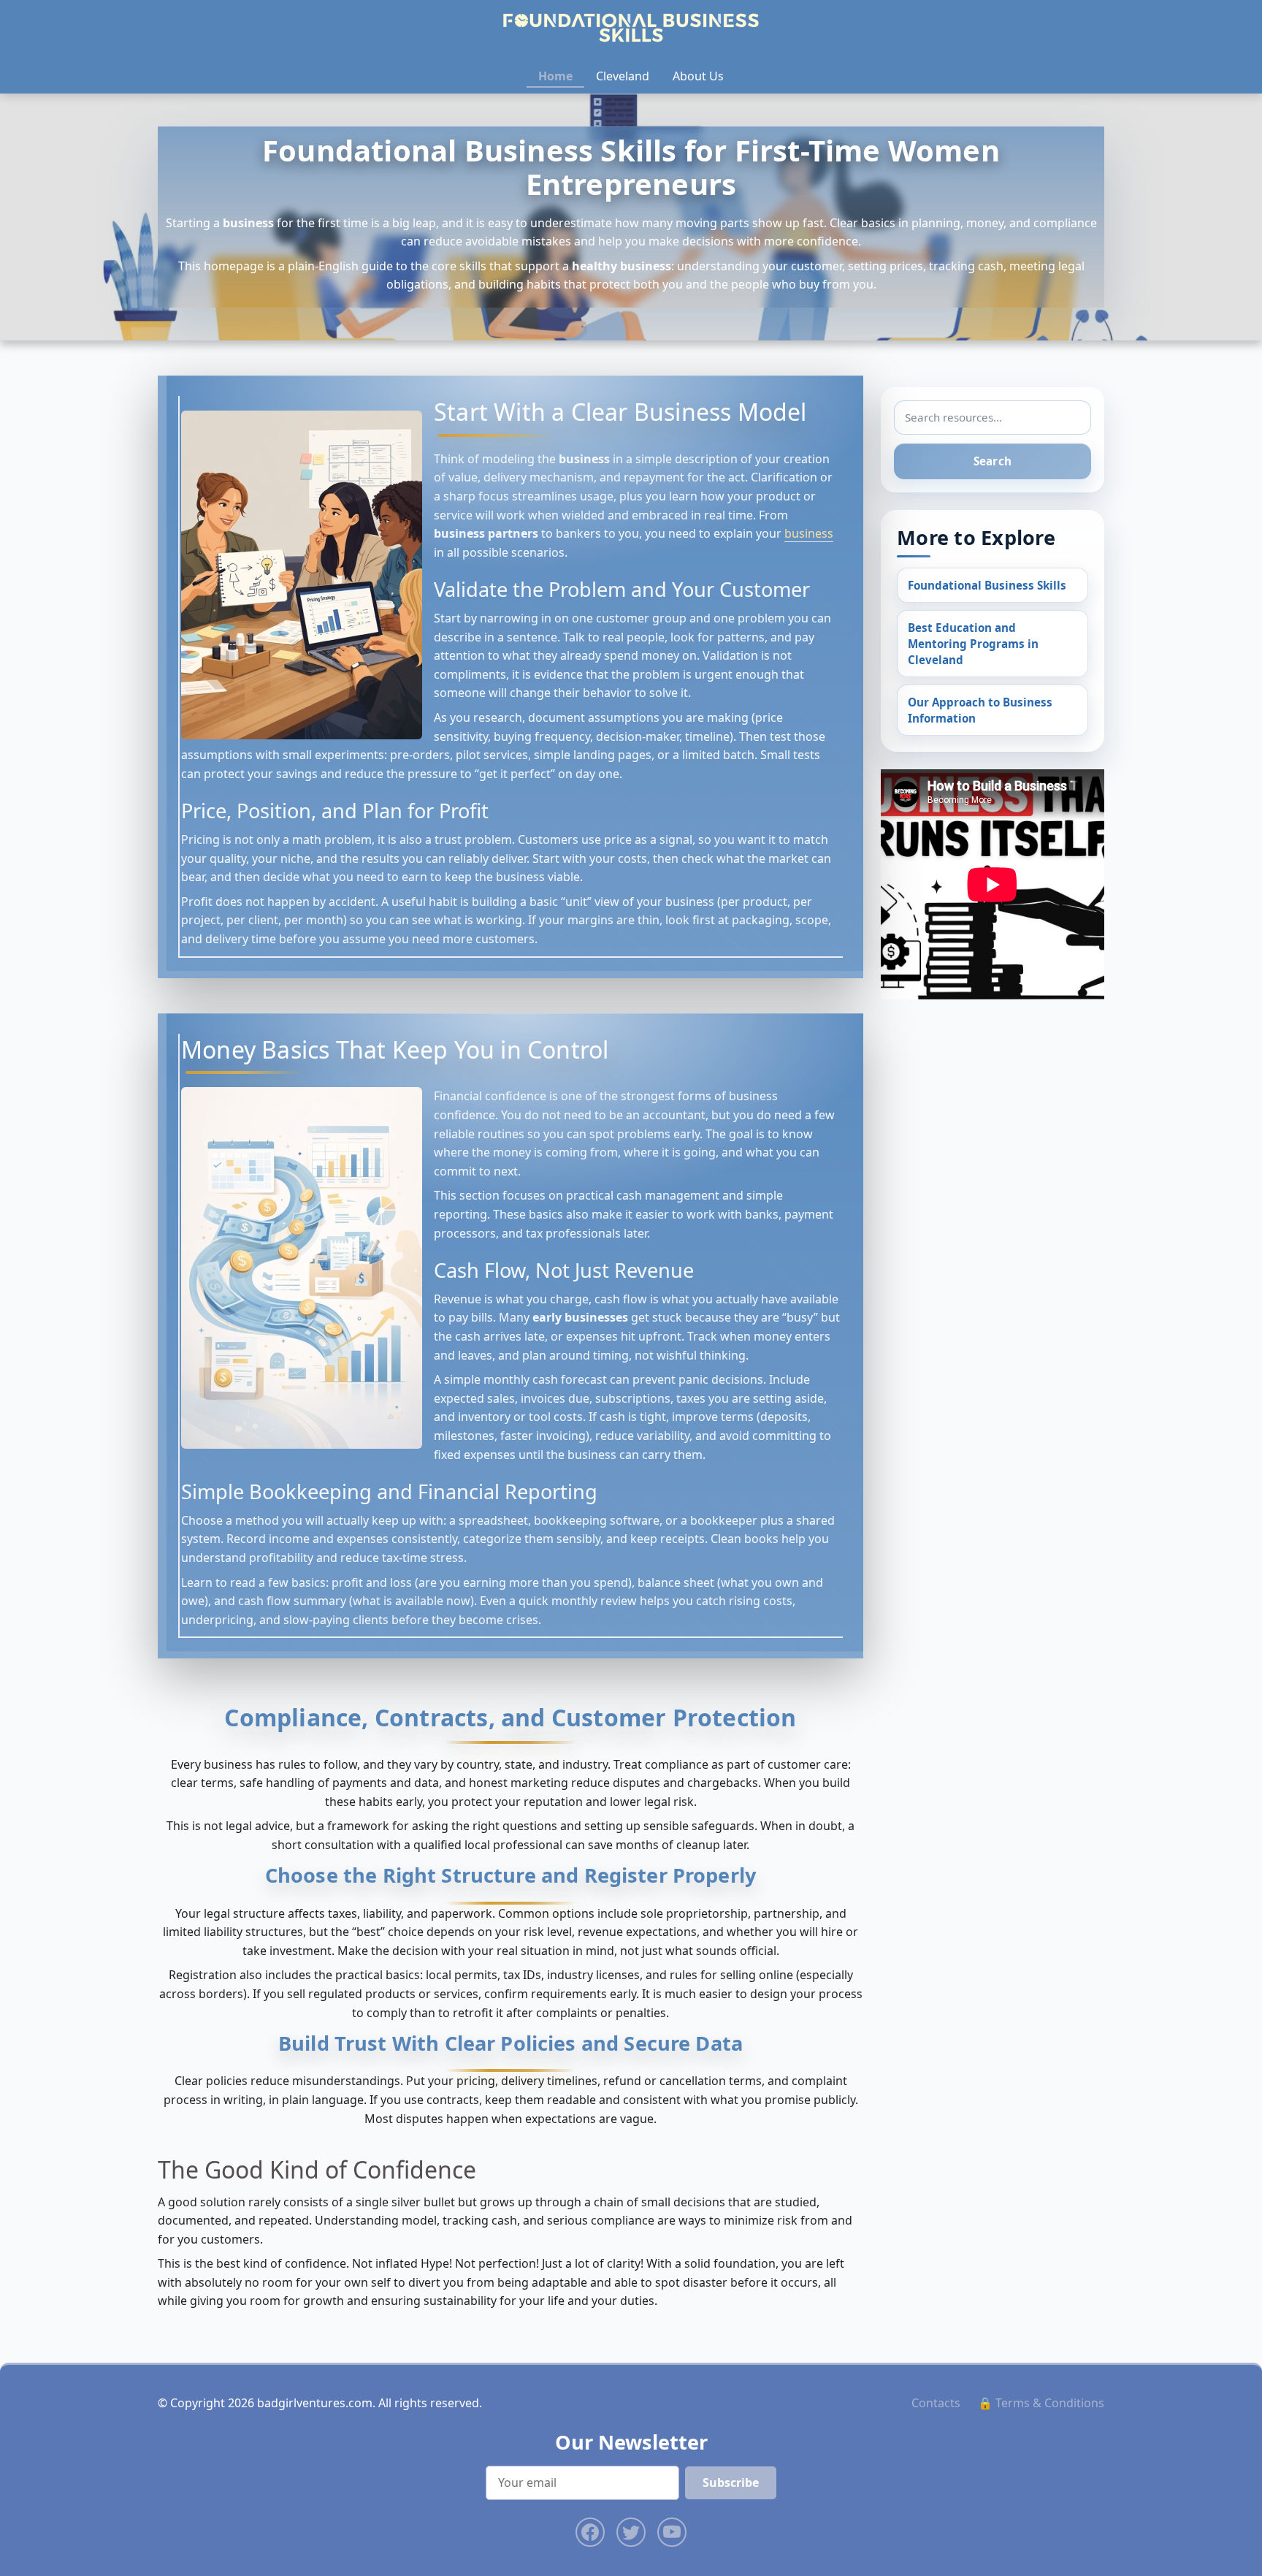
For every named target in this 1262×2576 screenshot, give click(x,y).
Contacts (936, 2403)
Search (993, 461)
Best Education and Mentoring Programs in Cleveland (973, 644)
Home (555, 76)
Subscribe (731, 2482)
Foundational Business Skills (987, 585)
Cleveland (623, 76)
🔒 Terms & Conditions (1041, 2403)
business (809, 533)
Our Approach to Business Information (980, 710)
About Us (698, 76)
